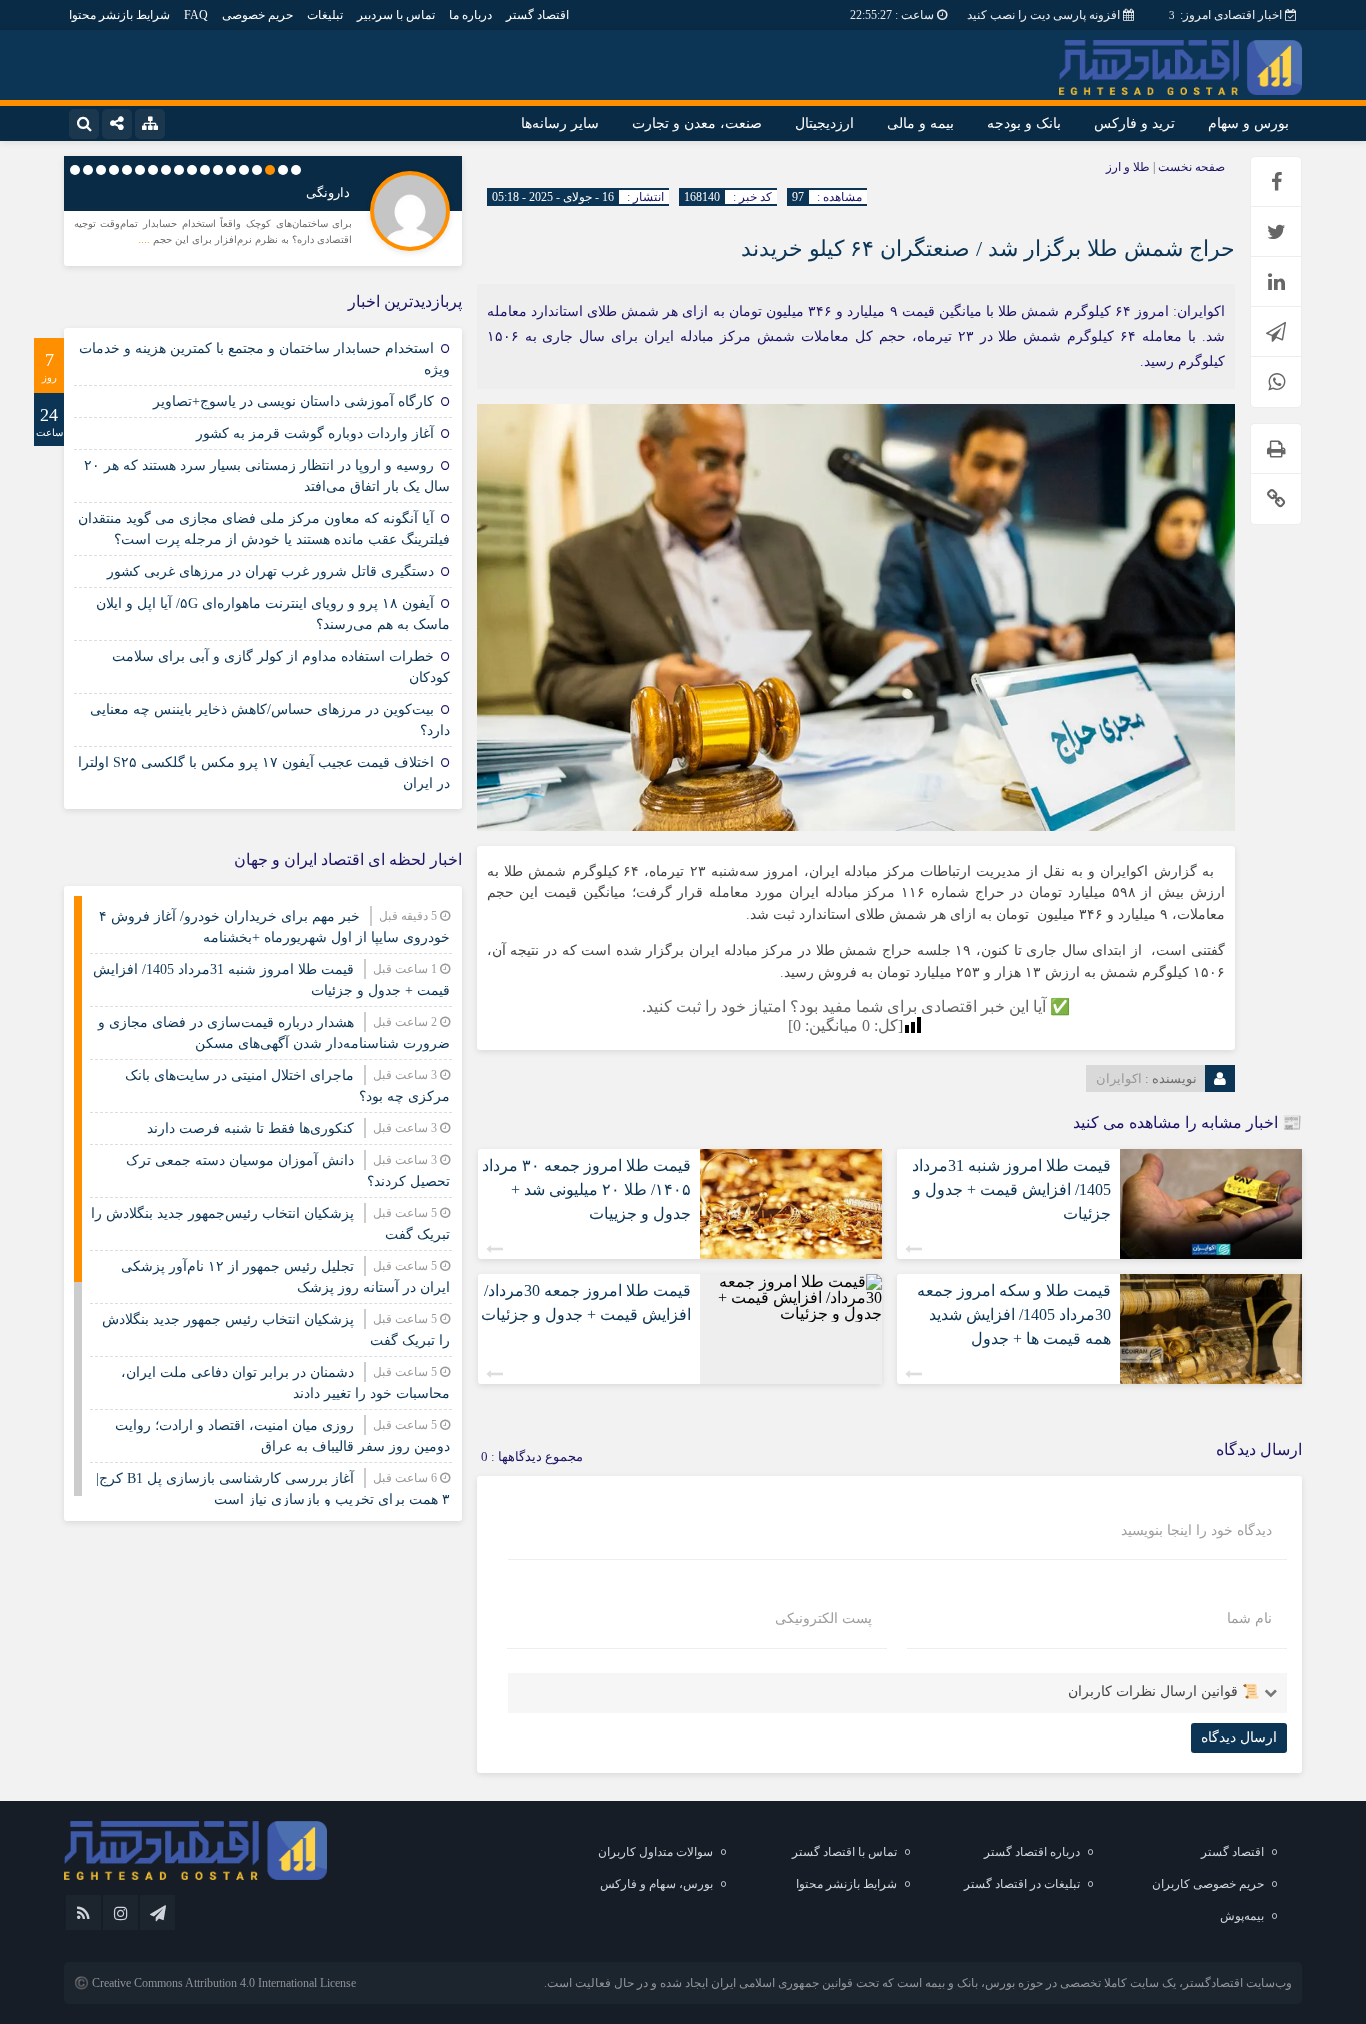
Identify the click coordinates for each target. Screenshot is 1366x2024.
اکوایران (1119, 1078)
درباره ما (470, 15)
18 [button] (75, 170)
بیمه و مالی (920, 123)
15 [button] (114, 170)
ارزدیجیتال (824, 123)
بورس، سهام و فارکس (656, 1884)
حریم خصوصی (257, 15)
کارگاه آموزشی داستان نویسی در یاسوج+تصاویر (293, 401)
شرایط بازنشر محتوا (119, 15)
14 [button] (127, 170)
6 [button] (231, 170)
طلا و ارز (1128, 167)
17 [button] (88, 170)
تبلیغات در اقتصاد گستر (1022, 1884)
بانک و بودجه (1024, 123)
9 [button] (192, 170)
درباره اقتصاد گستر (1032, 1852)
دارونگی (328, 192)
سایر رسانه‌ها (560, 123)
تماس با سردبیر (396, 15)
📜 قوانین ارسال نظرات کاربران (1163, 1691)
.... (145, 239)
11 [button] (166, 170)
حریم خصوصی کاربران (1208, 1884)
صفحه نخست (1190, 167)
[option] (263, 209)
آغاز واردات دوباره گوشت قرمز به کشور (315, 433)
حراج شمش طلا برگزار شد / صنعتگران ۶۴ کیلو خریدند (988, 248)
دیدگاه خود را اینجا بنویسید (1196, 1531)
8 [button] (205, 170)
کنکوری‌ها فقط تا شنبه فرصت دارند (250, 1128)
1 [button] (296, 170)
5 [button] (244, 170)
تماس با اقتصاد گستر (844, 1852)
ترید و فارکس (1134, 123)
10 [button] (179, 170)
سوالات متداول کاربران (655, 1852)
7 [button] (218, 170)
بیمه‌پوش (1242, 1916)
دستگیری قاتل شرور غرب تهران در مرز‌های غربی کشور (270, 571)
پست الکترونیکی (823, 1619)
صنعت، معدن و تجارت (697, 123)
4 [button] (257, 170)
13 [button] (140, 170)
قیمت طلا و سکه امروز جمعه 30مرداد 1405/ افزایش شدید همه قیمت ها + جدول (1014, 1314)
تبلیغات (325, 15)
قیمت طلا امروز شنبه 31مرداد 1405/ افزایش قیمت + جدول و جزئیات (1011, 1189)
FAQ (196, 15)
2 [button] (283, 170)
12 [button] (153, 170)
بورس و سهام (1248, 123)
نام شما (1249, 1619)
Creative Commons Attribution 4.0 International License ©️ (215, 1983)
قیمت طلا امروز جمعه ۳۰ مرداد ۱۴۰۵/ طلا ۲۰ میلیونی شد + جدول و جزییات (586, 1189)
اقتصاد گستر (537, 15)
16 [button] (101, 170)
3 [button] (270, 170)
